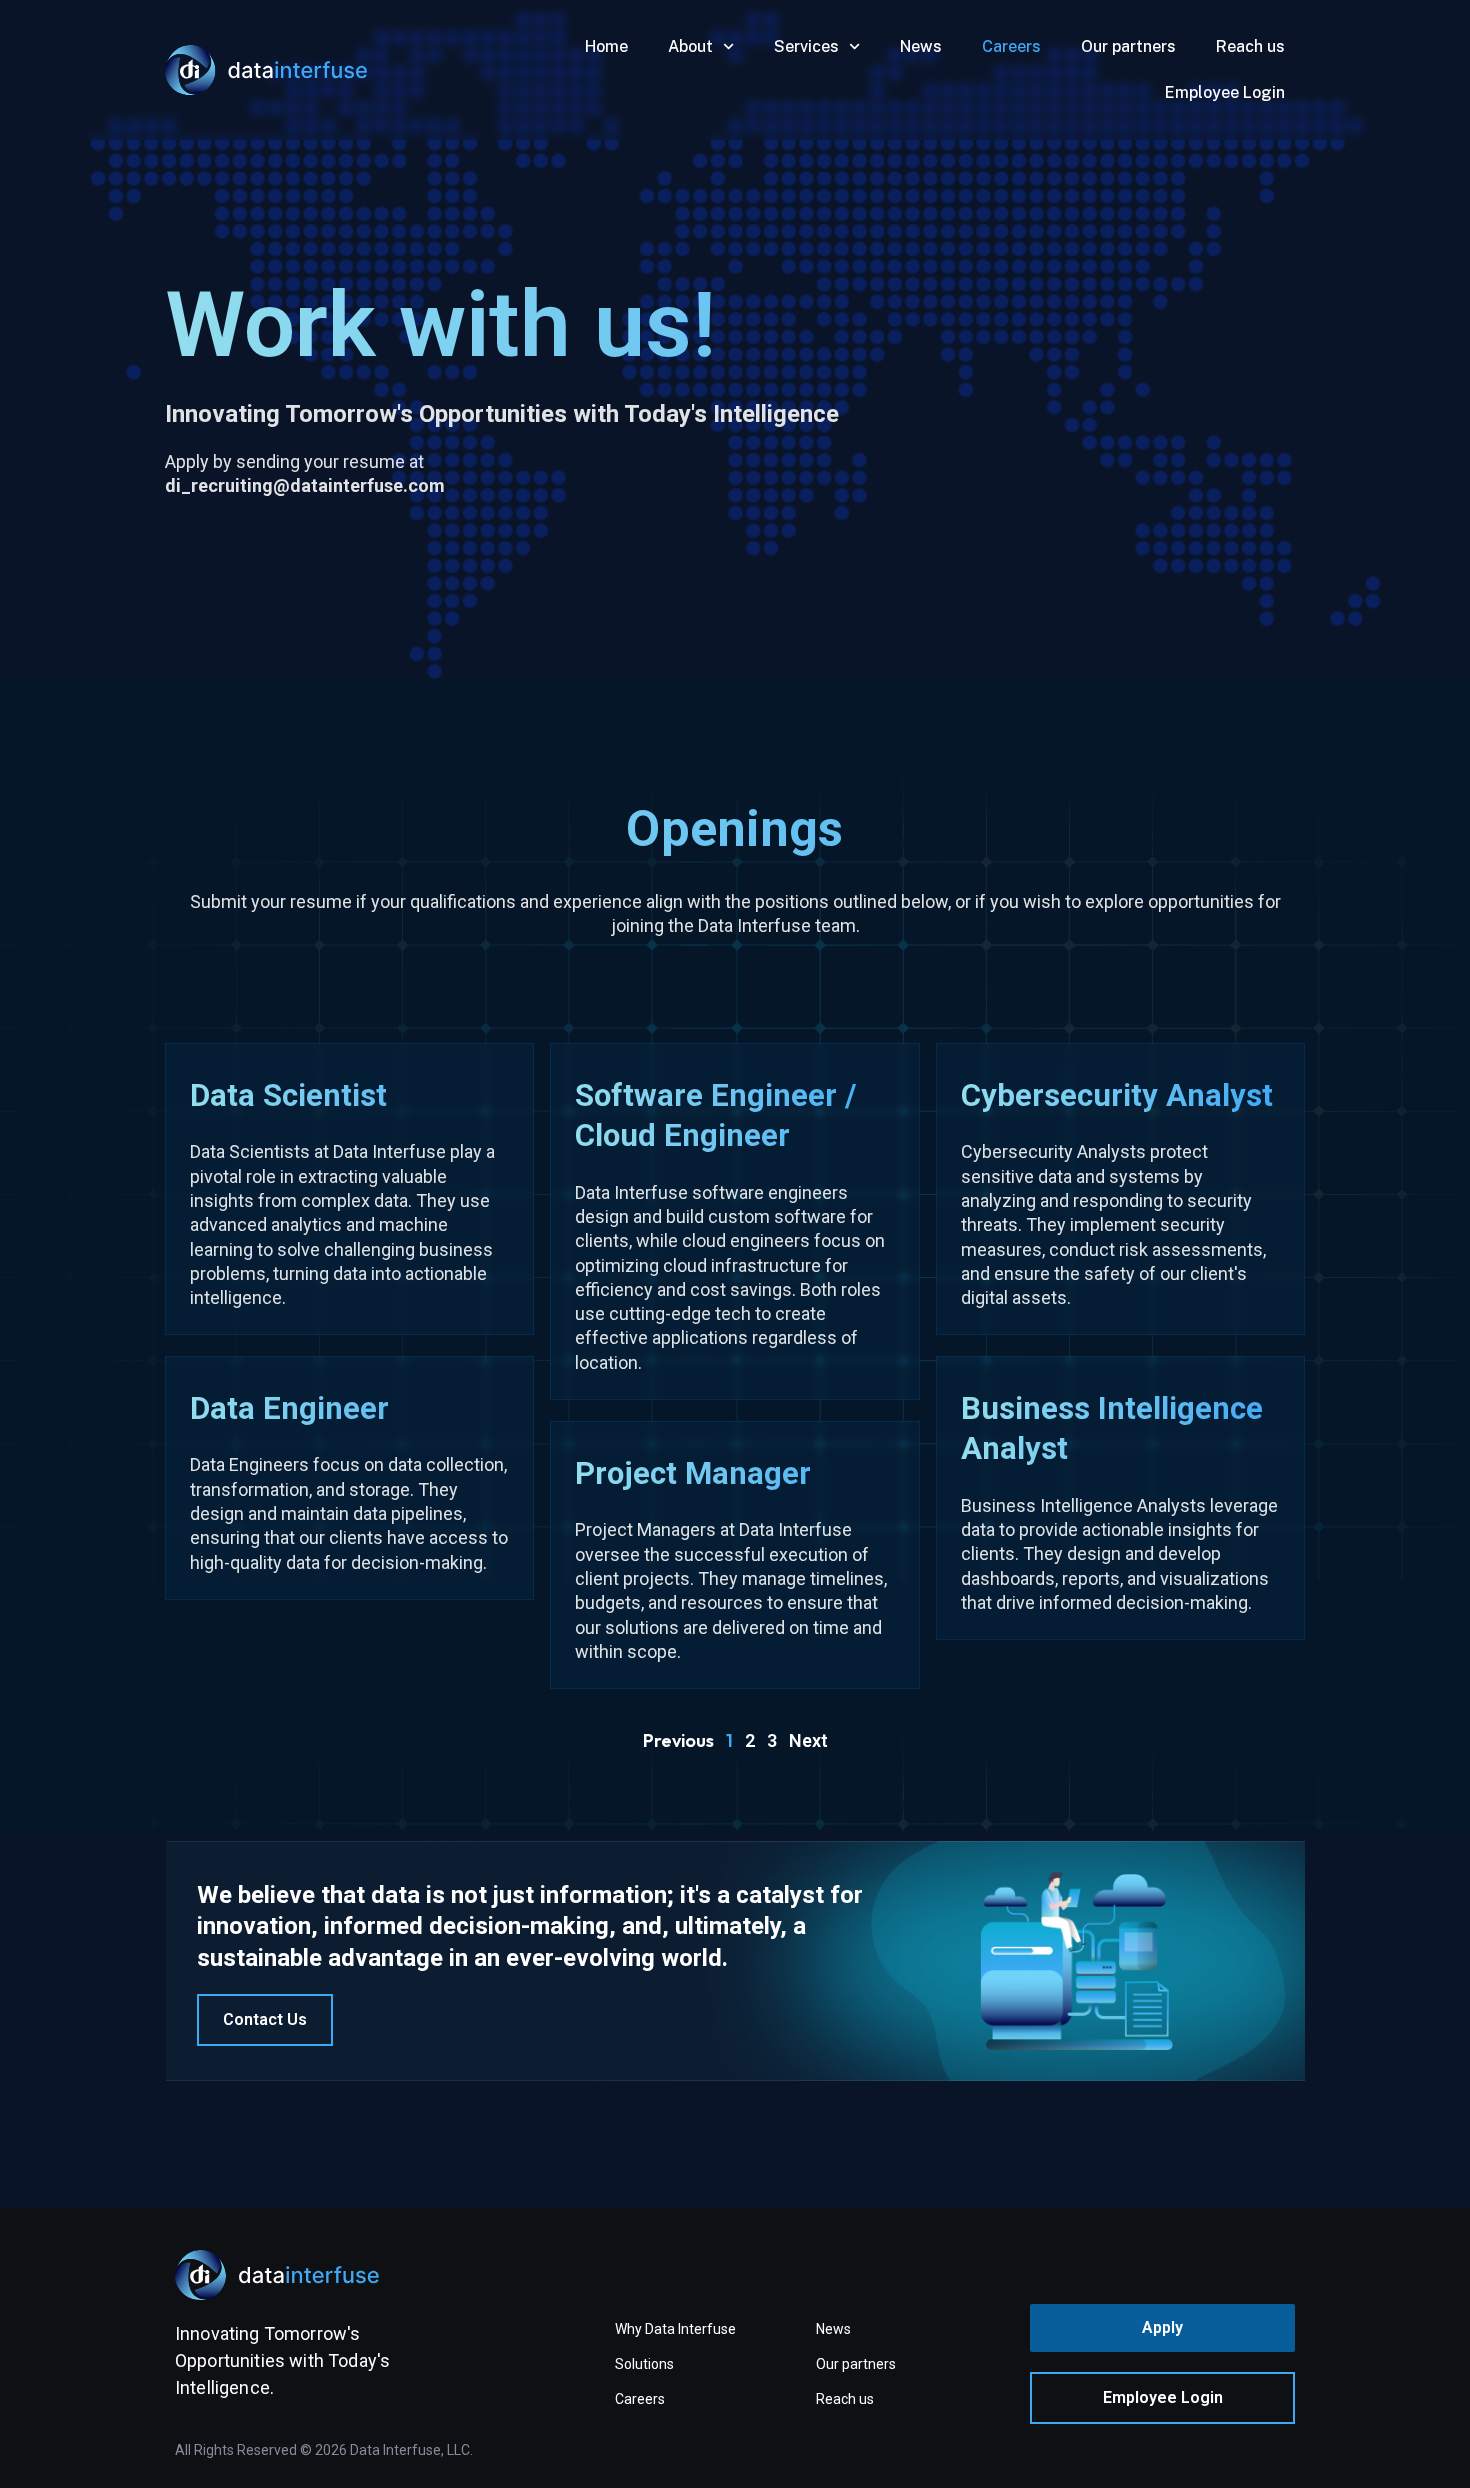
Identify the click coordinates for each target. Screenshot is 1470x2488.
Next (808, 1740)
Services (806, 46)
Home (606, 46)
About (690, 46)
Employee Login (1225, 92)
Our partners (1128, 46)
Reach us (1250, 46)
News (921, 46)
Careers (1011, 46)
